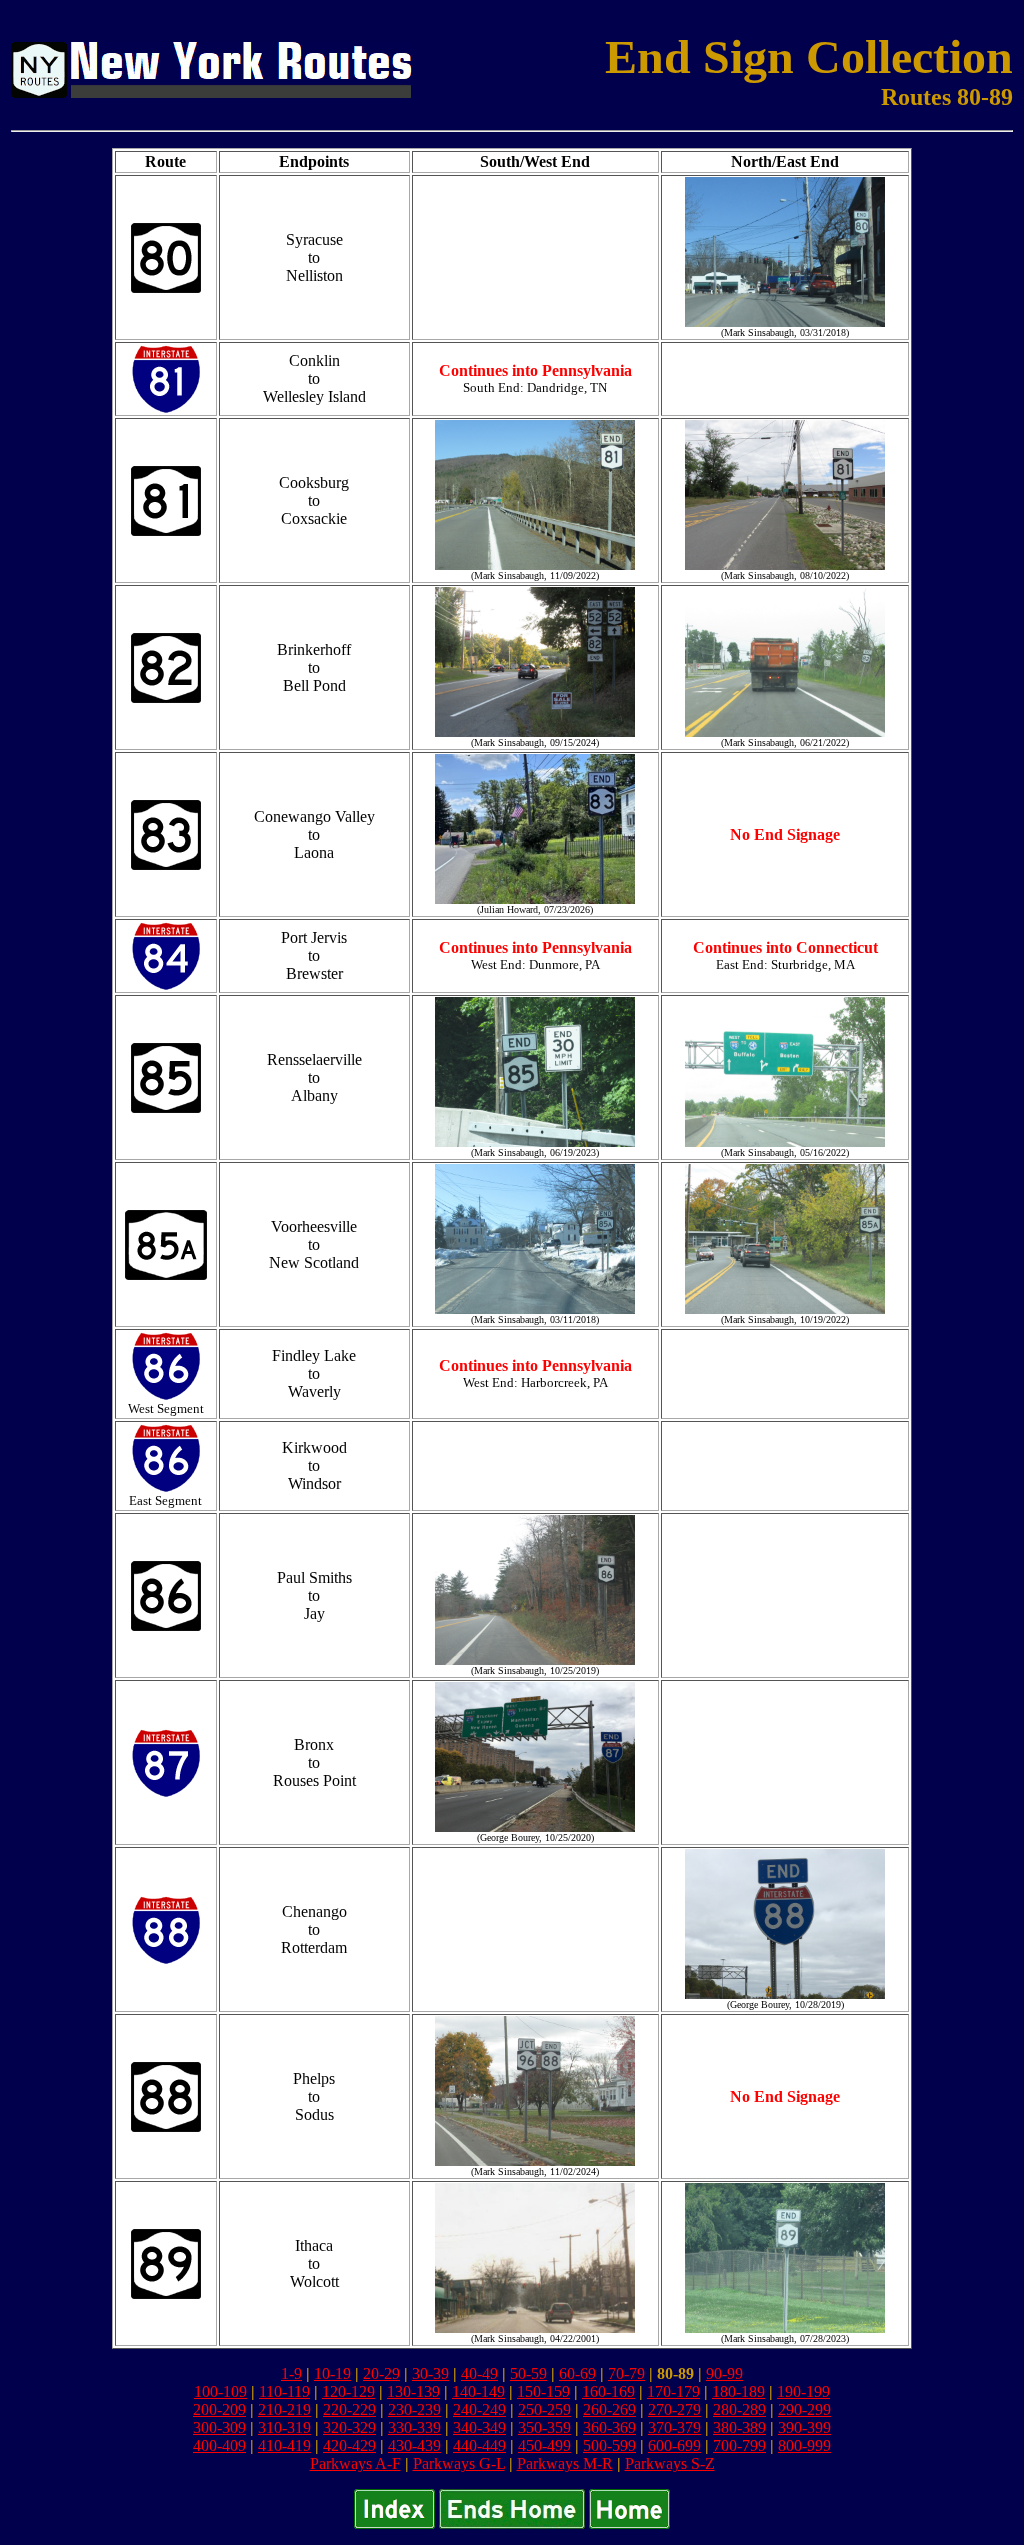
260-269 (609, 2409)
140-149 (478, 2391)
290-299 (804, 2409)
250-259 (544, 2409)
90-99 (724, 2373)
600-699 (674, 2445)
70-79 (626, 2373)
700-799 (739, 2445)
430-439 (414, 2445)
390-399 (804, 2427)
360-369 (609, 2427)
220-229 (349, 2409)
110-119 (284, 2391)
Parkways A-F (355, 2463)
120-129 (348, 2391)
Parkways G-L (459, 2463)
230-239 (414, 2409)
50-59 (528, 2373)
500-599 (609, 2445)
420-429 (349, 2445)
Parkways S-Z (670, 2463)
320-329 (349, 2427)
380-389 (739, 2427)
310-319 (284, 2427)
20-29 (381, 2373)
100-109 (220, 2391)
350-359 (544, 2427)
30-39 (430, 2373)
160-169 (608, 2391)
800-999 (804, 2445)
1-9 (291, 2373)
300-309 (219, 2427)
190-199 (803, 2391)
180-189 (738, 2391)
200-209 (219, 2409)
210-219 (284, 2409)
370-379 (674, 2427)
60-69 (577, 2373)
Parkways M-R (565, 2463)
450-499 (544, 2445)
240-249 (479, 2409)
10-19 (332, 2373)
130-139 (413, 2391)
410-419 (284, 2445)
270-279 (674, 2409)
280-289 (739, 2409)
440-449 (479, 2445)
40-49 (479, 2373)
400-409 (219, 2445)
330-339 (414, 2427)
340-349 (479, 2427)
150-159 (543, 2391)
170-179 (673, 2391)
